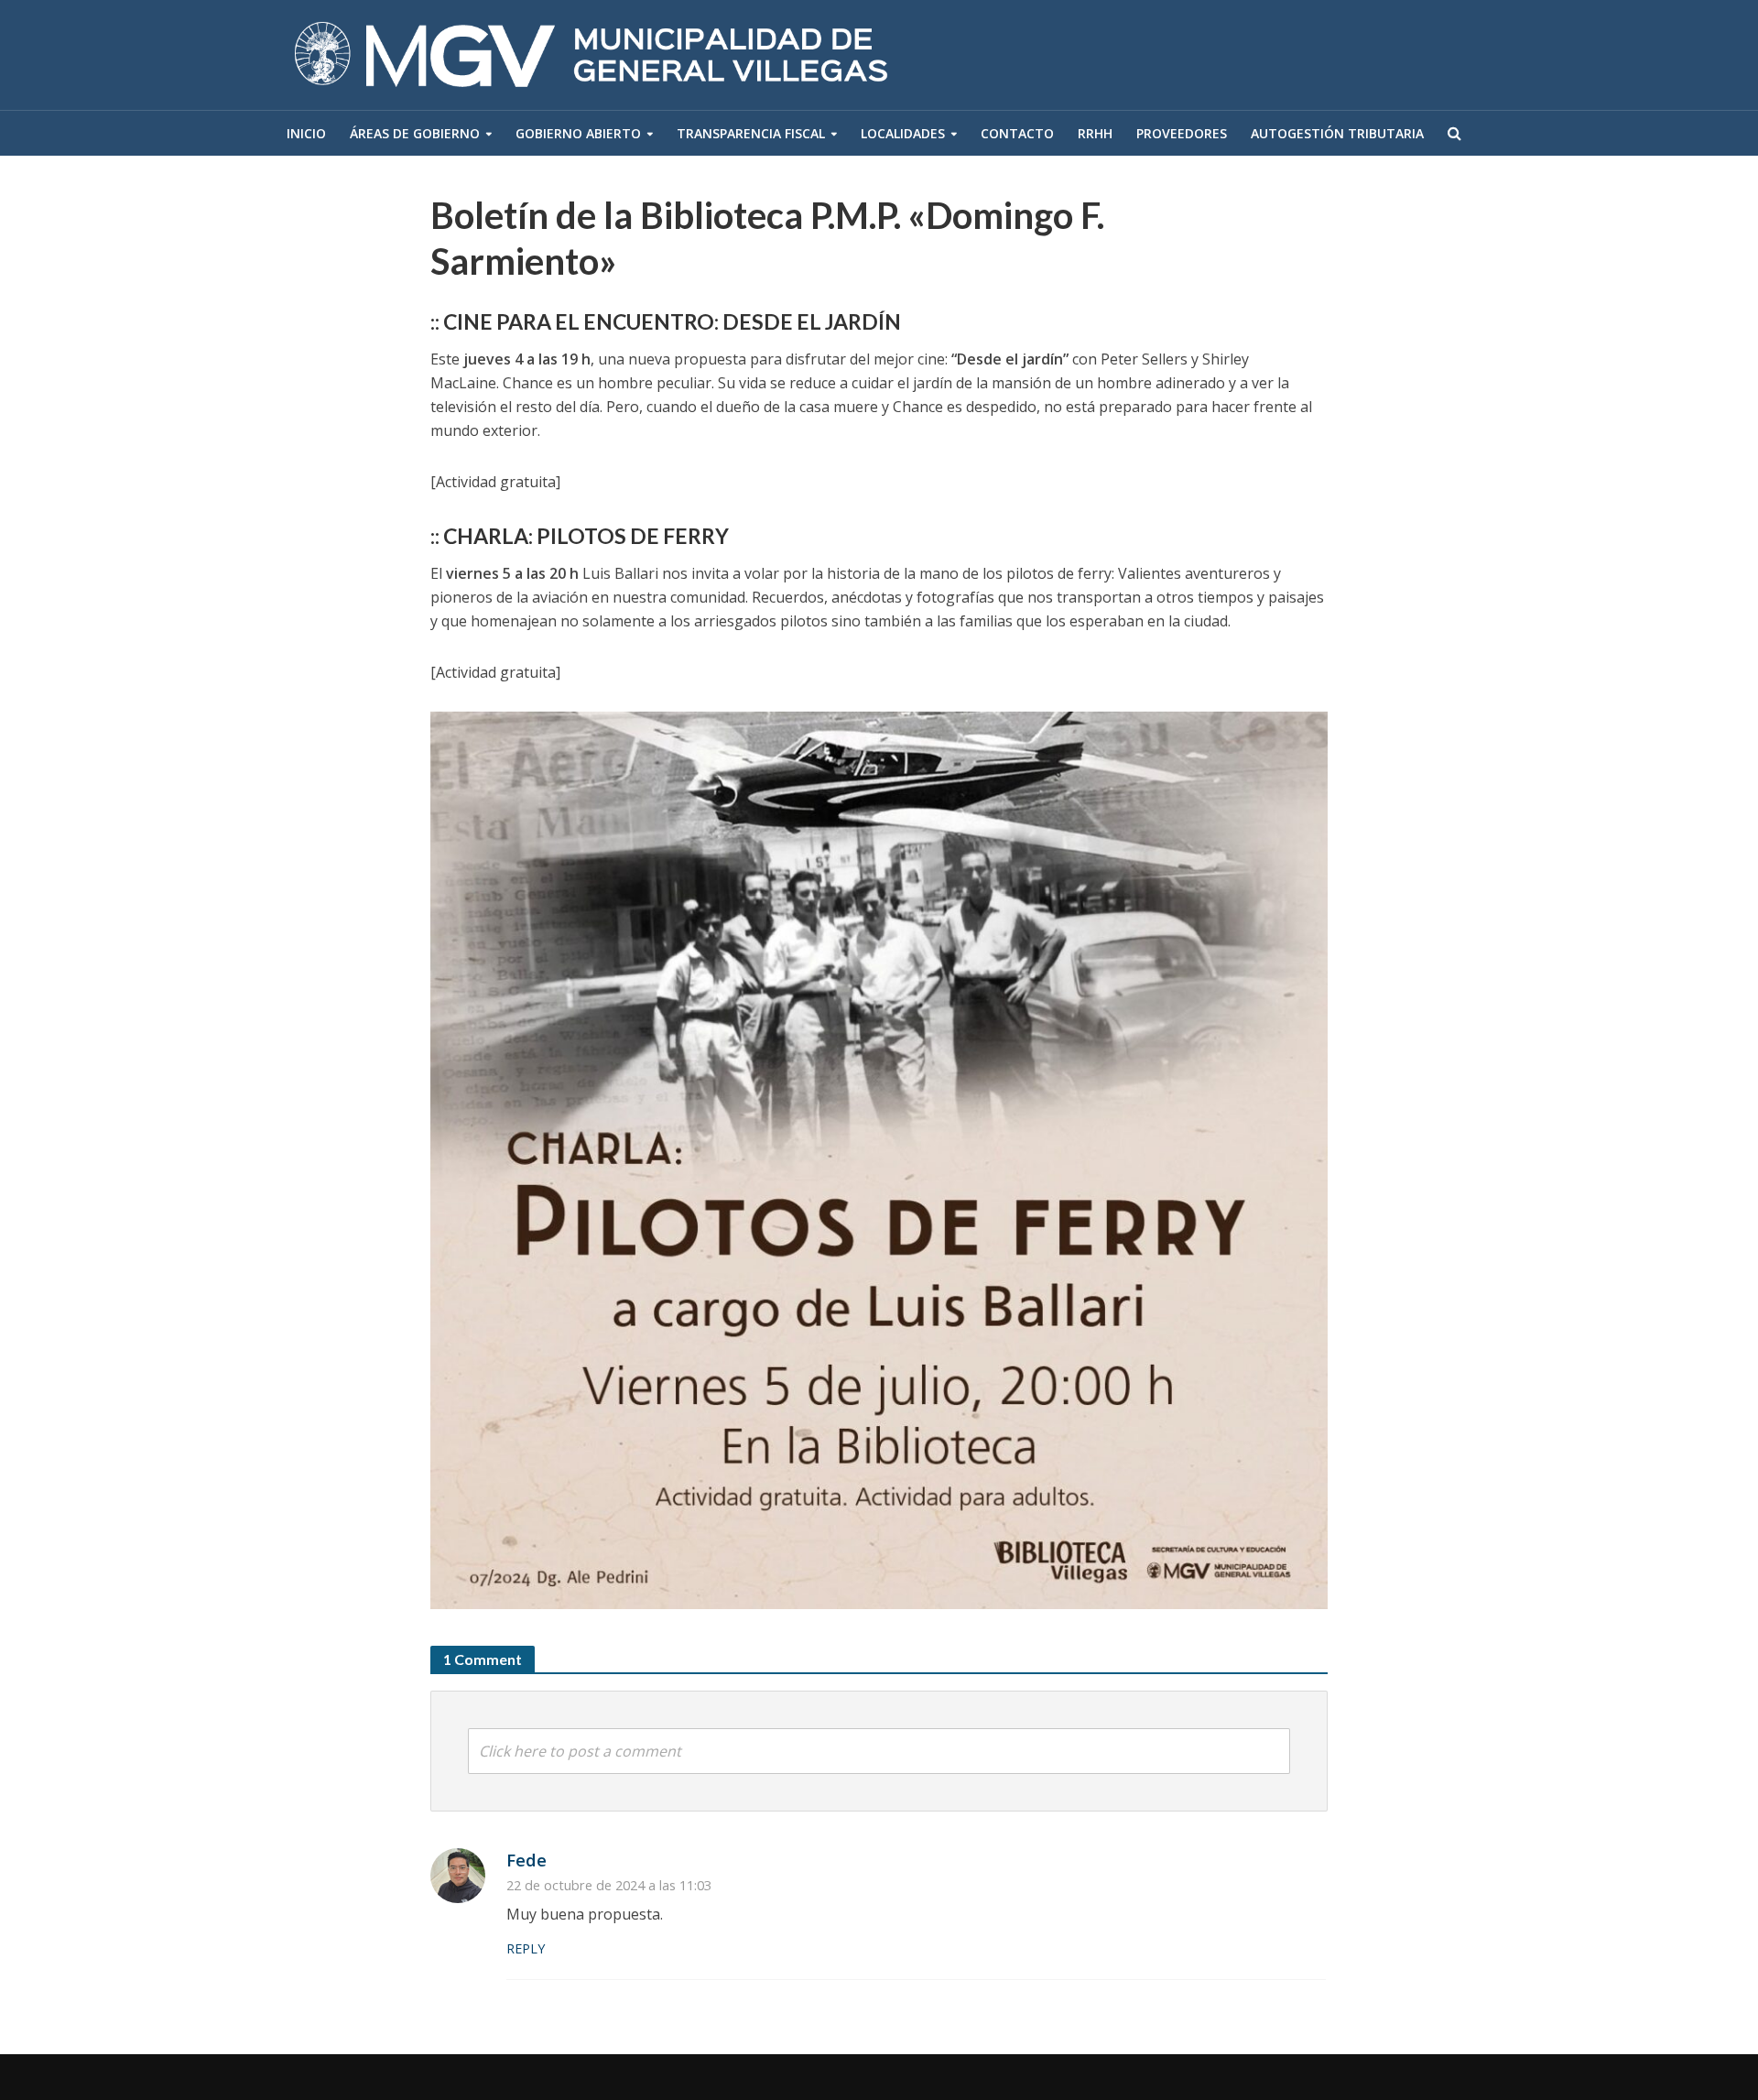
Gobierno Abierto (578, 133)
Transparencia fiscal (751, 133)
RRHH (1095, 133)
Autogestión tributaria (1337, 133)
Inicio (306, 133)
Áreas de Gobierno (415, 133)
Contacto (1017, 133)
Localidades (903, 133)
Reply (526, 1948)
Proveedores (1182, 133)
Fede (526, 1860)
